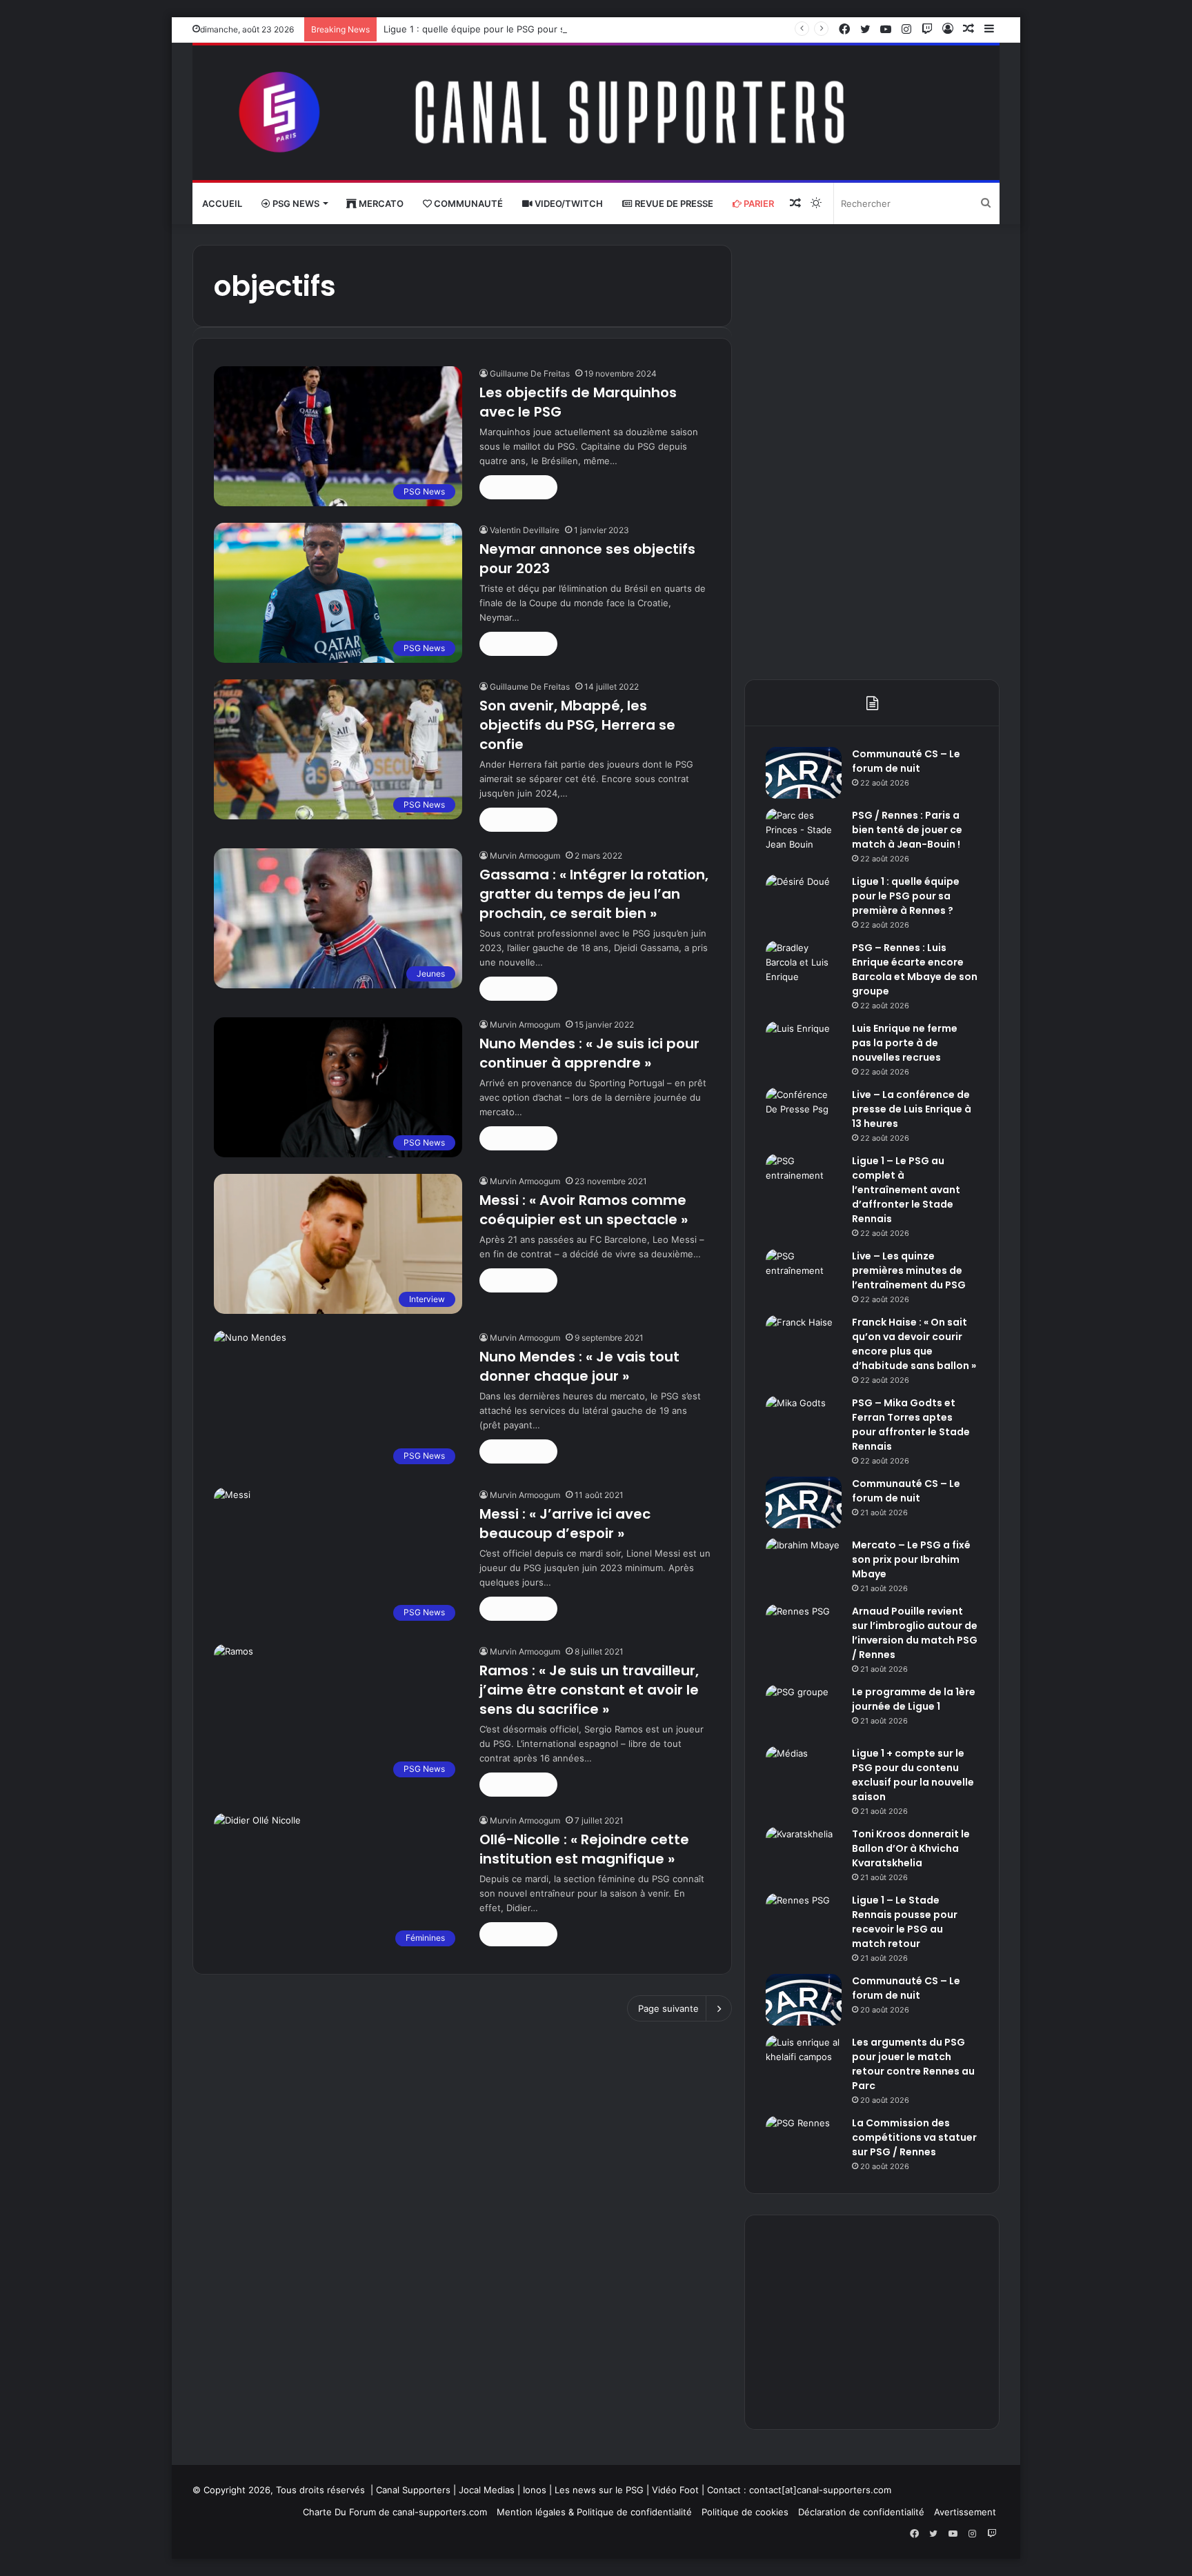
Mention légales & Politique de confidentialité (594, 2512)
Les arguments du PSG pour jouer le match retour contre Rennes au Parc (913, 2064)
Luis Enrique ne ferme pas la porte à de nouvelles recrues (905, 1043)
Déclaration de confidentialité (861, 2512)
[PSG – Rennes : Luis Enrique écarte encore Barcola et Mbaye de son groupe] (804, 967)
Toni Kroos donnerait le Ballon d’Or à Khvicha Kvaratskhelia (911, 1848)
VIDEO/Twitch (568, 203)
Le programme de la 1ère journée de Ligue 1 (914, 1699)
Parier (758, 203)
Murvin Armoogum (525, 856)
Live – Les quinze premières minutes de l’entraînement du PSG (909, 1270)
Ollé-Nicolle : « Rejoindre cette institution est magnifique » (584, 1849)
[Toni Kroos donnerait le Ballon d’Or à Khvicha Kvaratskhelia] (804, 1853)
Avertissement (965, 2512)
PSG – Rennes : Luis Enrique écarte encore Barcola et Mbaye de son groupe (915, 969)
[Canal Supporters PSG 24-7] (596, 113)
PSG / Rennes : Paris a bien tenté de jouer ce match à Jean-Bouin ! (907, 830)
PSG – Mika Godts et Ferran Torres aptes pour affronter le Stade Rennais (911, 1425)
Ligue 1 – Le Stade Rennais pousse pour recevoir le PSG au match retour (905, 1922)
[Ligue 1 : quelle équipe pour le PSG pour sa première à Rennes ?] (804, 900)
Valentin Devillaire (525, 530)
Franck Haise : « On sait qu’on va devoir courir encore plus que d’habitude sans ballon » (914, 1344)
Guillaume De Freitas (530, 373)
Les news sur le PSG (599, 2490)
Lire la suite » (518, 487)
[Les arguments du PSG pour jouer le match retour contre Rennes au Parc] (804, 2061)
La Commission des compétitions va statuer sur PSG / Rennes (914, 2137)
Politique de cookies (745, 2512)
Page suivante (668, 2008)
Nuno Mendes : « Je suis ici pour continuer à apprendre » (589, 1053)
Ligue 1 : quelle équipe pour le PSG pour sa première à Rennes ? (523, 29)
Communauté (467, 203)
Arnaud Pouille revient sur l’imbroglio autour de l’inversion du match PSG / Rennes (915, 1633)
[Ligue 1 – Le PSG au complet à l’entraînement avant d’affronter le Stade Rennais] (804, 1180)
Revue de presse (673, 203)
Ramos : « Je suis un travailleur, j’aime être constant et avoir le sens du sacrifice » (589, 1690)
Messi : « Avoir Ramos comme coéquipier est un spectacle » (584, 1210)
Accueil (222, 203)
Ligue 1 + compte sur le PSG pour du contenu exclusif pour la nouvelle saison (913, 1775)
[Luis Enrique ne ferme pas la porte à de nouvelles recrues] (804, 1047)
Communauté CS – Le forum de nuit (906, 761)
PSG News (295, 203)
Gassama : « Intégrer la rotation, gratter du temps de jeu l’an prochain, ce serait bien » (594, 894)
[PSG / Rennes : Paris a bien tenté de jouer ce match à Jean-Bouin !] (804, 834)
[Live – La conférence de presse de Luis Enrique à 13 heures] (804, 1114)
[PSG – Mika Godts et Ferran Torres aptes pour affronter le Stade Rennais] (804, 1422)
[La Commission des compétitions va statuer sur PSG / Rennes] (804, 2142)
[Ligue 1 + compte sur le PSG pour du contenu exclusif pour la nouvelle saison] (804, 1772)
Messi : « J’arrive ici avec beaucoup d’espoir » (565, 1524)
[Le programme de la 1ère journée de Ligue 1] (804, 1711)
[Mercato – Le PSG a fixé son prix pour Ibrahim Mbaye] (804, 1564)
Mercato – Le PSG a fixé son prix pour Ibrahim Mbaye (911, 1559)
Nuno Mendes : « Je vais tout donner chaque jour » (579, 1366)
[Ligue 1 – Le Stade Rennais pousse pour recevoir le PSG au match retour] (804, 1919)
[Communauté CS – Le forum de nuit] (804, 773)
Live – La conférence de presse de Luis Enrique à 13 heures (912, 1109)
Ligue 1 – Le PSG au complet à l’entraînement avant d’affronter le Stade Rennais (906, 1190)
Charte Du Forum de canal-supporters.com (395, 2512)
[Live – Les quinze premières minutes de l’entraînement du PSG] (804, 1275)
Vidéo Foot (675, 2490)
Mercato (380, 203)
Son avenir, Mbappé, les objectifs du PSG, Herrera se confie (577, 725)
